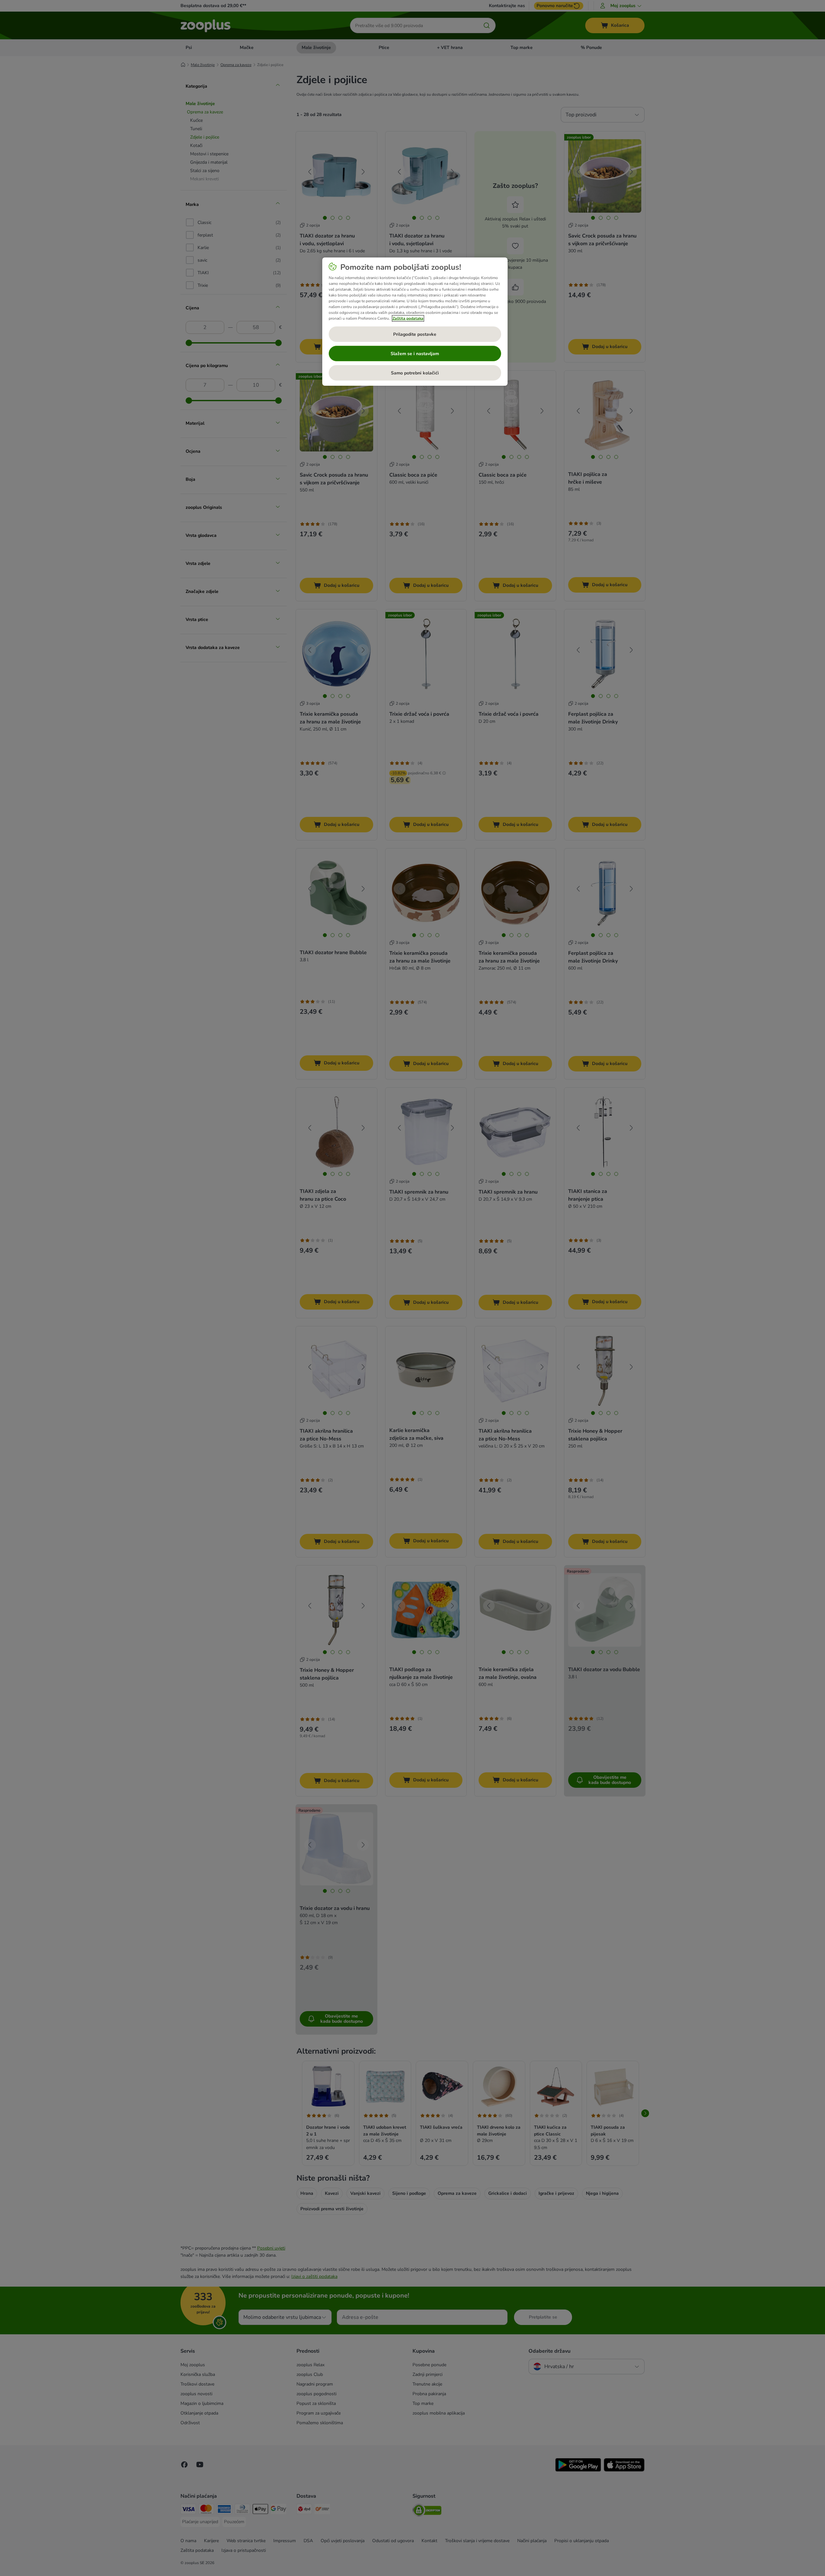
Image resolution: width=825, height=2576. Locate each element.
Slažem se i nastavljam (415, 354)
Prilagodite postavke (415, 334)
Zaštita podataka (408, 318)
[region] (415, 322)
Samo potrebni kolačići (415, 373)
